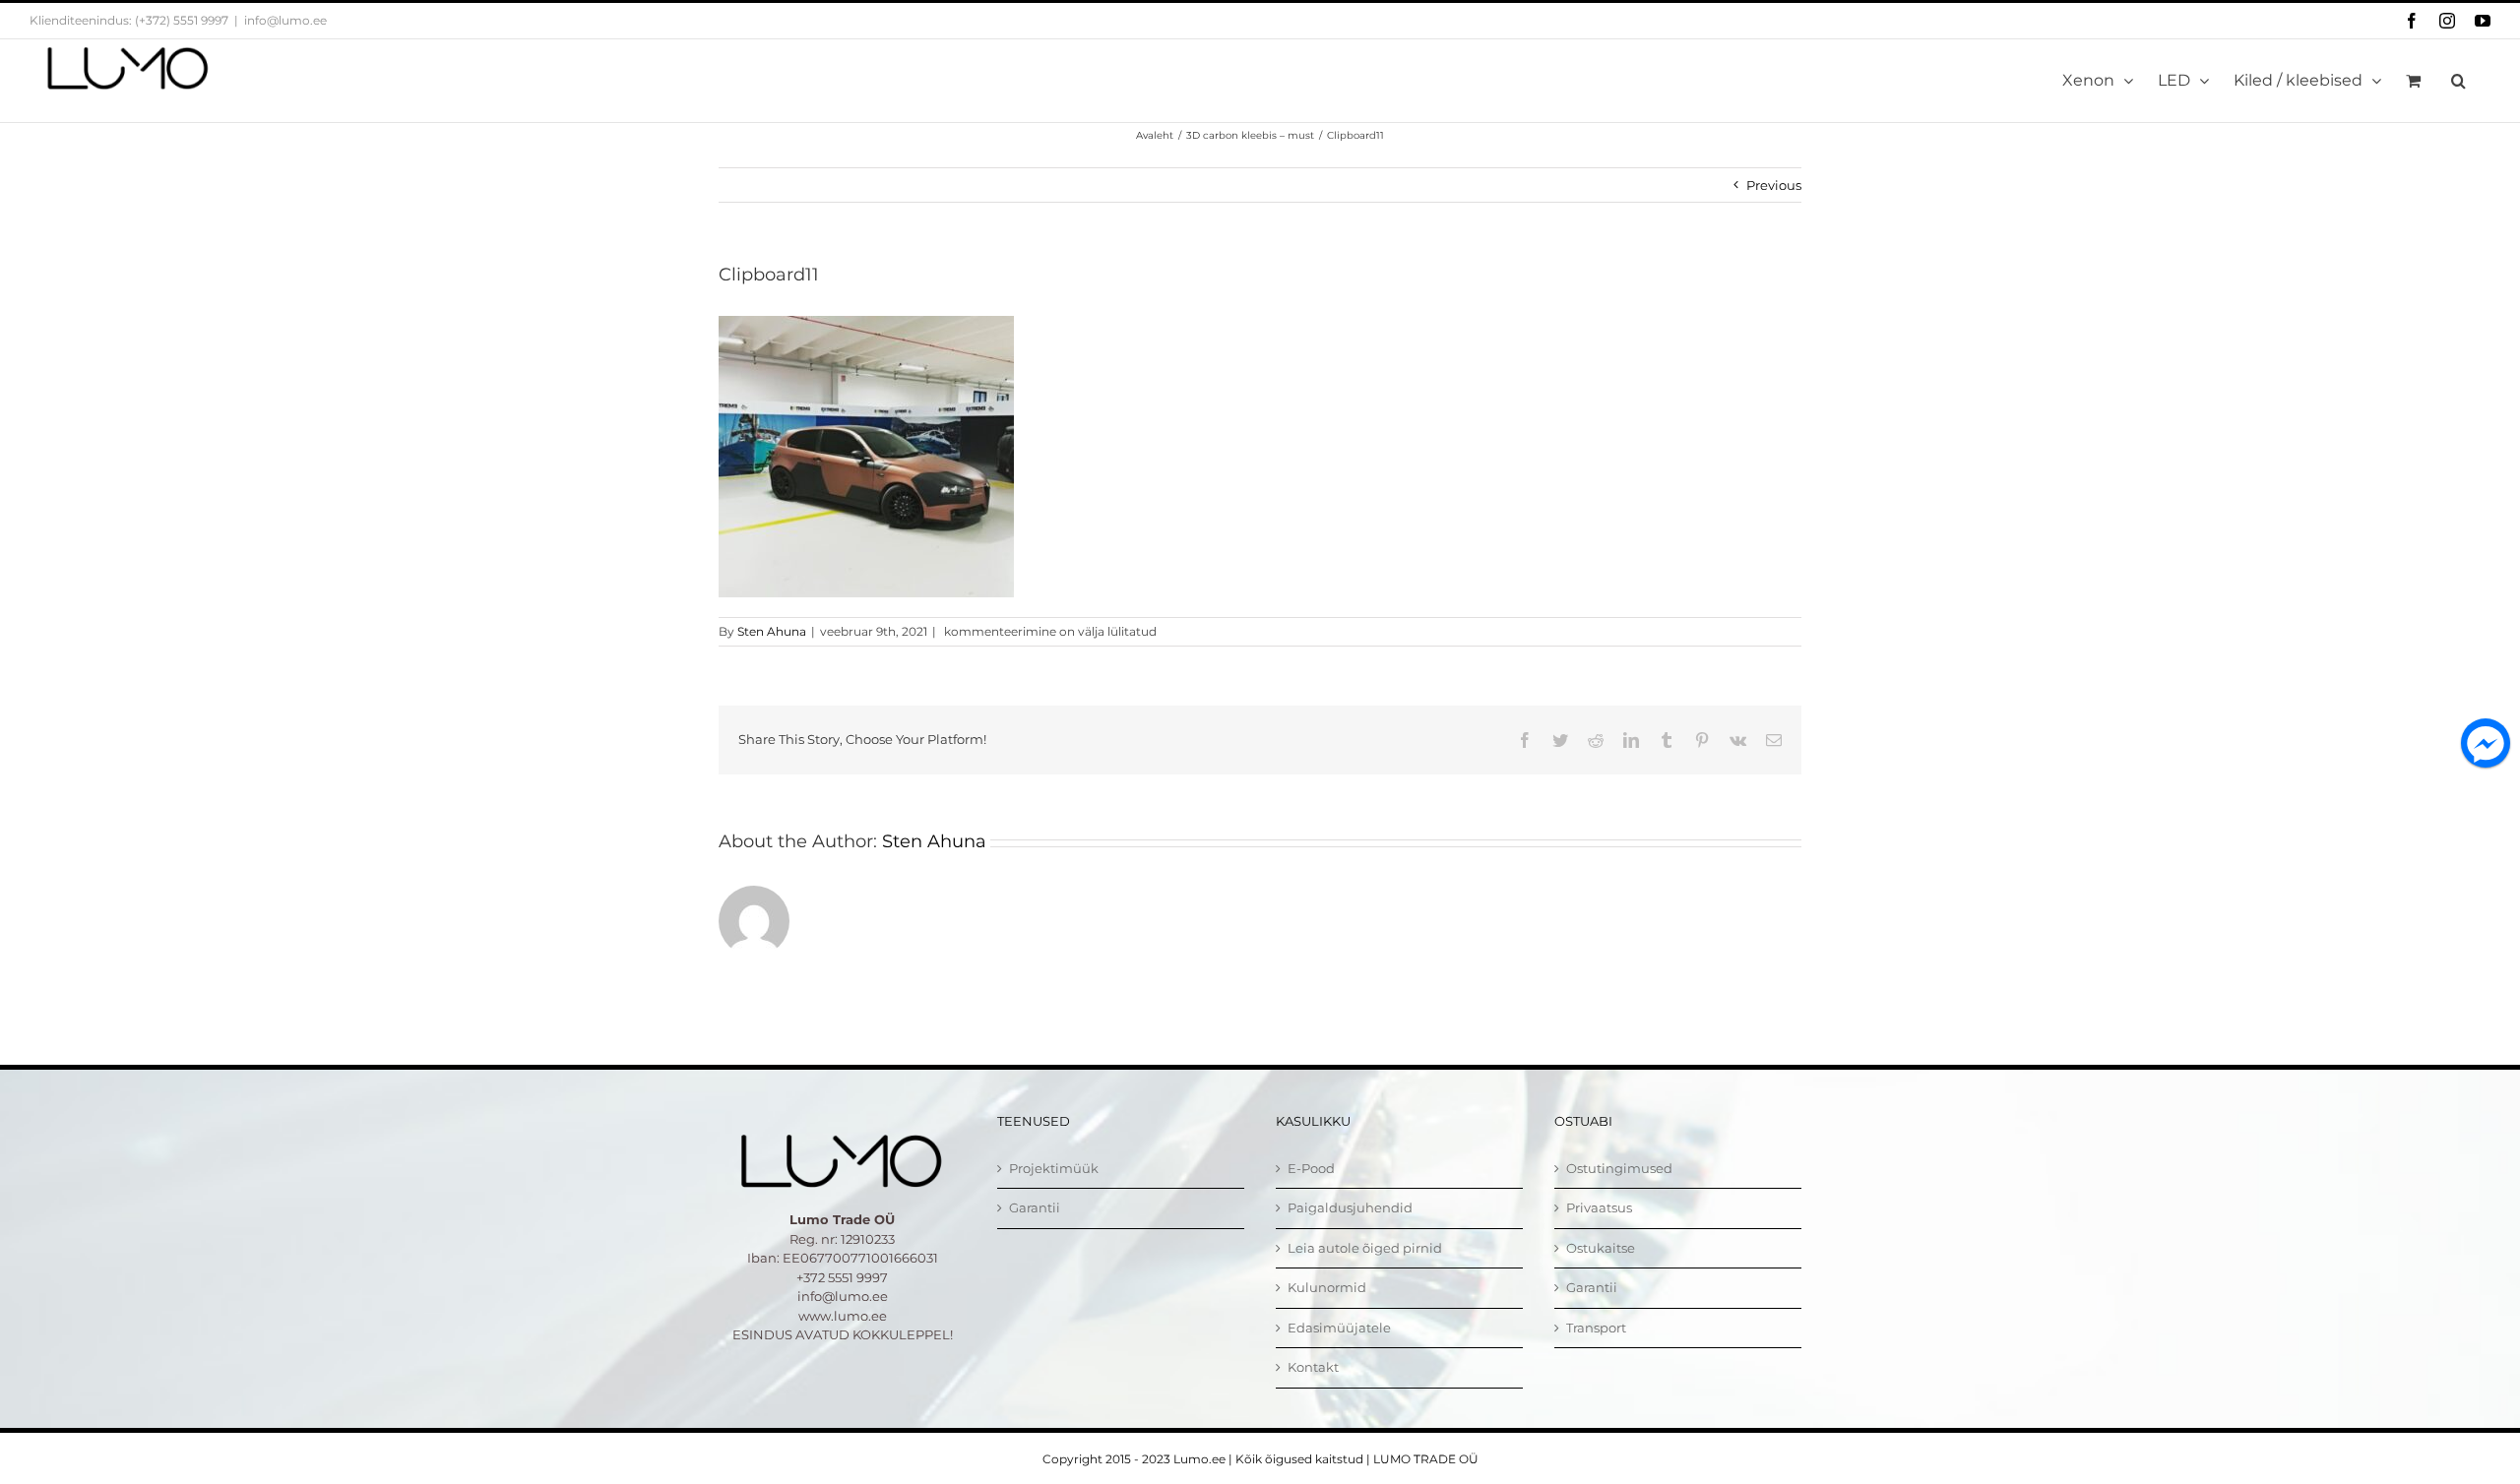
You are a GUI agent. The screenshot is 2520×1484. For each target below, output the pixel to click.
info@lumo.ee (285, 20)
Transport (1596, 1328)
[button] (2458, 81)
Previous (1774, 185)
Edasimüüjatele (1339, 1328)
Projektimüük (1054, 1168)
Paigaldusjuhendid (1350, 1207)
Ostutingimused (1619, 1168)
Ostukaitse (1601, 1248)
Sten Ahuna (772, 631)
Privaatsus (1599, 1207)
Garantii (1035, 1207)
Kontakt (1313, 1367)
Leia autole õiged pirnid (1365, 1248)
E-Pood (1311, 1168)
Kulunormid (1327, 1287)
